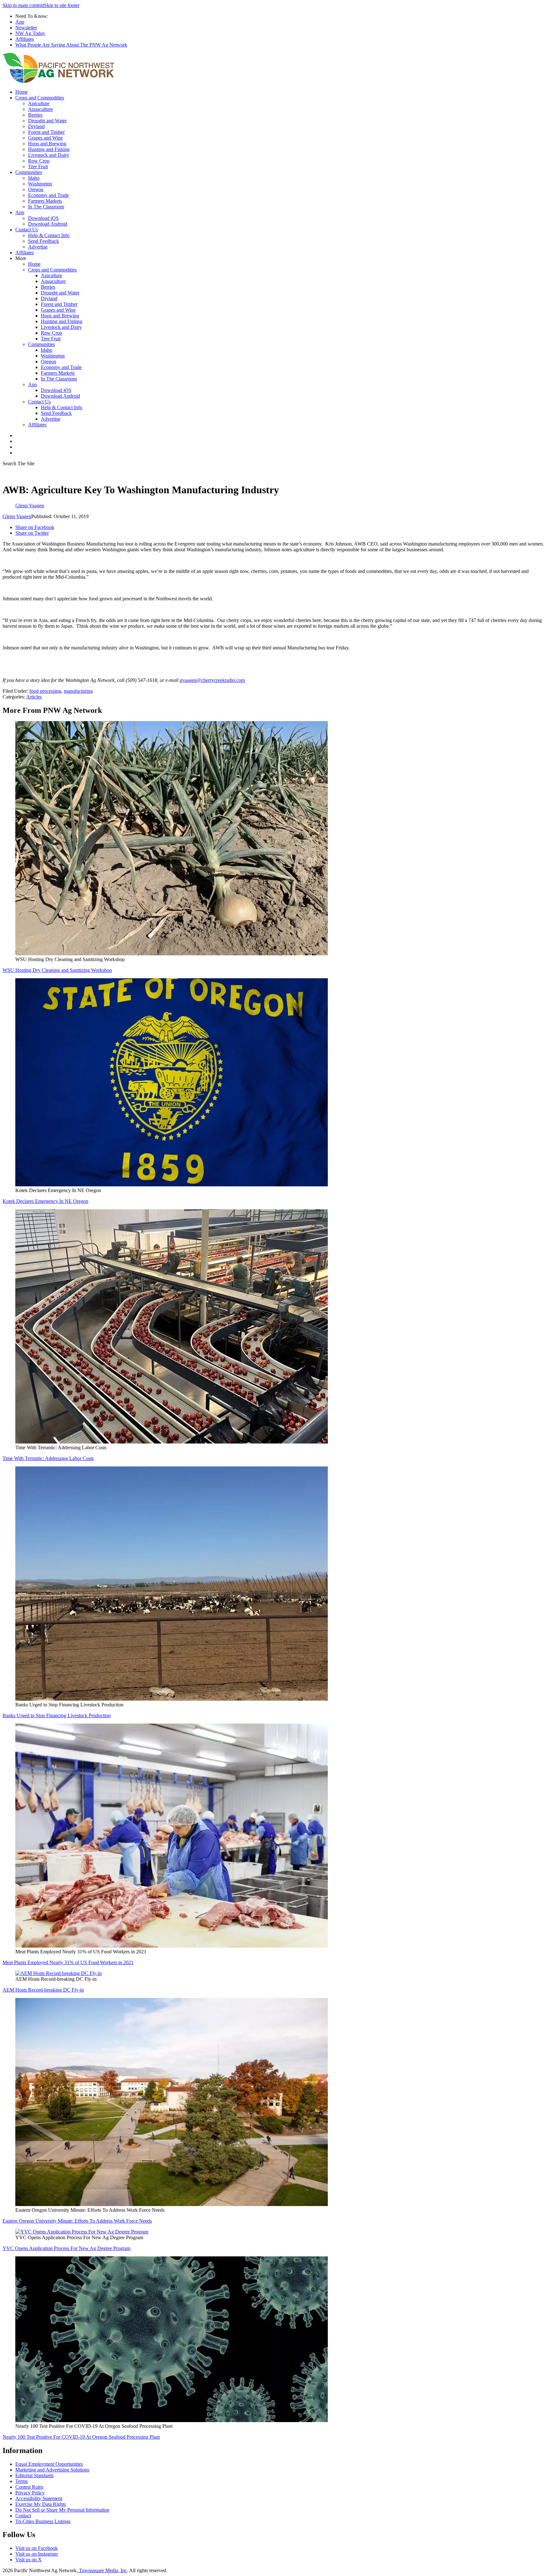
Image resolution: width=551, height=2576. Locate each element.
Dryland (36, 126)
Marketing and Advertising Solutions (52, 2470)
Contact (23, 2516)
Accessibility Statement (39, 2498)
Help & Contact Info (49, 235)
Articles (34, 697)
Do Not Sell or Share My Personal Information (62, 2510)
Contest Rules (29, 2487)
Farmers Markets (45, 201)
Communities (29, 172)
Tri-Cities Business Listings (43, 2521)
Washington (40, 184)
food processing (45, 691)
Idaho (34, 178)
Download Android (48, 224)
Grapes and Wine (45, 138)
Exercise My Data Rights (41, 2504)
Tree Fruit (38, 166)
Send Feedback (44, 241)
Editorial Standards (34, 2475)
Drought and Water (47, 121)
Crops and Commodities (40, 98)
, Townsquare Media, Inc (102, 2570)
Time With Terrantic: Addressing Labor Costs (48, 1458)
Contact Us (27, 230)
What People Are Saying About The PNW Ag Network (71, 45)
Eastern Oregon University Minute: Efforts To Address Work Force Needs (77, 2221)
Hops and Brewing (47, 144)
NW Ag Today (30, 33)
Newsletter (26, 28)
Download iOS (43, 218)
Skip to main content (23, 5)
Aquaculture (40, 109)
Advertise (38, 247)
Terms (22, 2481)
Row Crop (39, 161)
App (20, 22)
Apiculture (39, 103)
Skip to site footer (62, 5)
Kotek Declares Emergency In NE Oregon (45, 1201)
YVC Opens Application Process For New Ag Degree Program (66, 2248)
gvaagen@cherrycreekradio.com (212, 680)
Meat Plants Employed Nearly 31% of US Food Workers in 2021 (68, 1962)
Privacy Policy (30, 2493)
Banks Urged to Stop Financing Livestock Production (57, 1715)
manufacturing (78, 691)
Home (22, 92)
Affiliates (25, 39)
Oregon (36, 189)
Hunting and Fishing (49, 149)
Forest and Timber (46, 132)
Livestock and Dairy (49, 155)
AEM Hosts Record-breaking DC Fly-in (43, 1990)
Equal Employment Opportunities (49, 2464)
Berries (35, 115)
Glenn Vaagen (17, 516)
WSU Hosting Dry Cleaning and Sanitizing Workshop (57, 970)
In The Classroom (46, 207)
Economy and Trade (48, 195)
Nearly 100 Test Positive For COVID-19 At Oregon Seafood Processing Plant (81, 2437)
